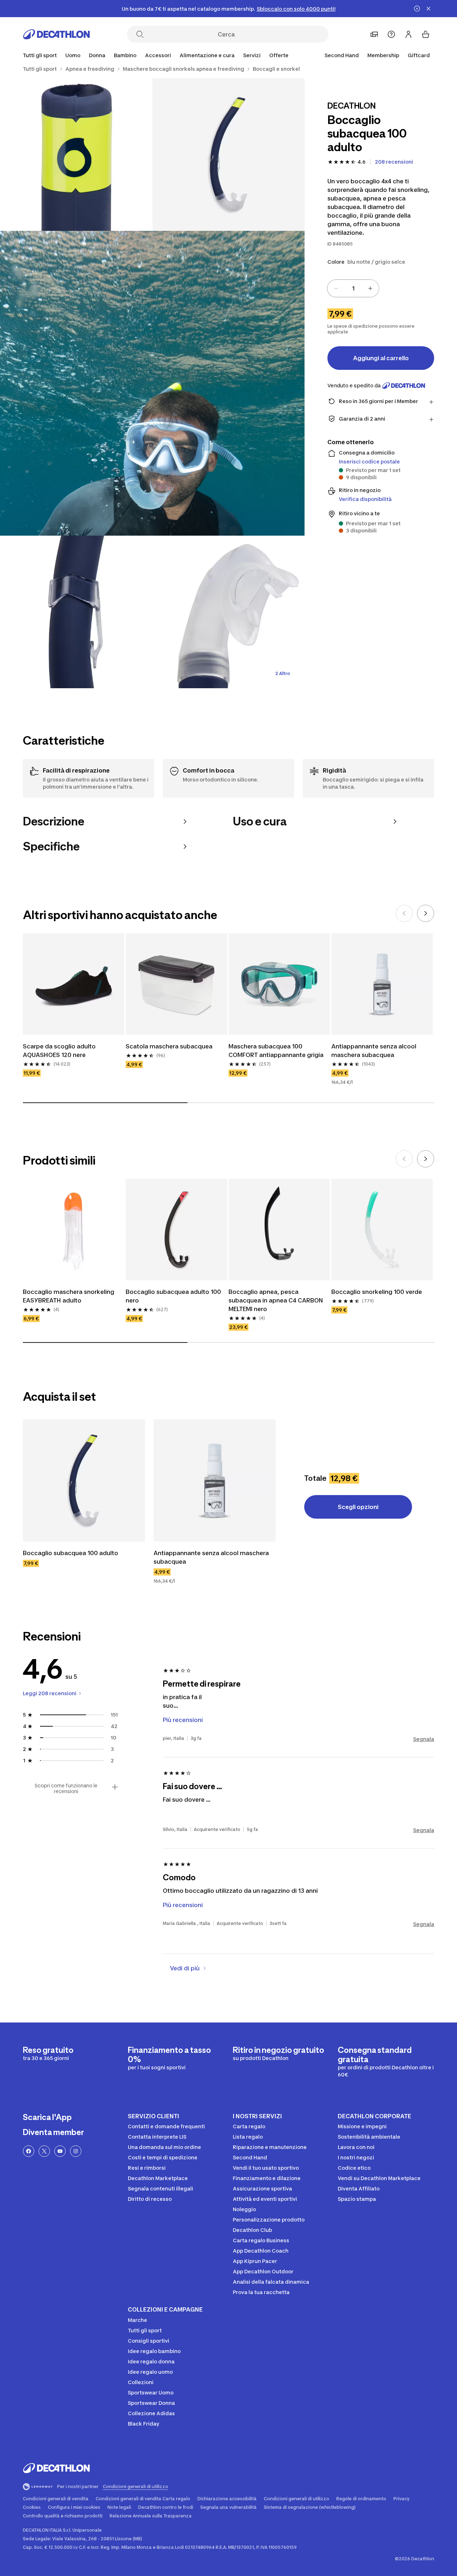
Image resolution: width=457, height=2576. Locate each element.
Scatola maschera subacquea (169, 1046)
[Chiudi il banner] (428, 9)
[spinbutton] (353, 288)
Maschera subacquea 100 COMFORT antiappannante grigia (276, 1051)
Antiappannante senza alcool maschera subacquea (374, 1051)
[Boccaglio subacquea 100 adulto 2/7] (76, 155)
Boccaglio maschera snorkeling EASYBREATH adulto (69, 1296)
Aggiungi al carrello (381, 358)
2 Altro (283, 673)
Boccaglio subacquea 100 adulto (71, 1553)
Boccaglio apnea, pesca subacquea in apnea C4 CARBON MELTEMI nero (276, 1300)
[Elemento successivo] (426, 913)
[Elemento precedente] (404, 913)
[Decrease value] (336, 288)
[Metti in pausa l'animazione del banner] (417, 9)
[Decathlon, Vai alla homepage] (56, 34)
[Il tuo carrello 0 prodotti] (426, 34)
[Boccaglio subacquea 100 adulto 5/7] (229, 612)
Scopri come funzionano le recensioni (66, 1788)
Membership (383, 55)
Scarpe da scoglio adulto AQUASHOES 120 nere (59, 1051)
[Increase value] (370, 288)
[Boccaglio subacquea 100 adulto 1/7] (229, 155)
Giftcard (419, 55)
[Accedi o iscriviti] (408, 34)
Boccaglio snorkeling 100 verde (377, 1292)
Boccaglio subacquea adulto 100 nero (173, 1296)
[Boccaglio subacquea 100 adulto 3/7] (152, 383)
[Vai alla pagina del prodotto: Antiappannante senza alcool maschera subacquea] (215, 1480)
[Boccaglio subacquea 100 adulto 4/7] (76, 612)
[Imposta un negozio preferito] (374, 34)
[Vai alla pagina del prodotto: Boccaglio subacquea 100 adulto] (84, 1480)
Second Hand (342, 55)
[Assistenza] (391, 34)
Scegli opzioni (358, 1507)
